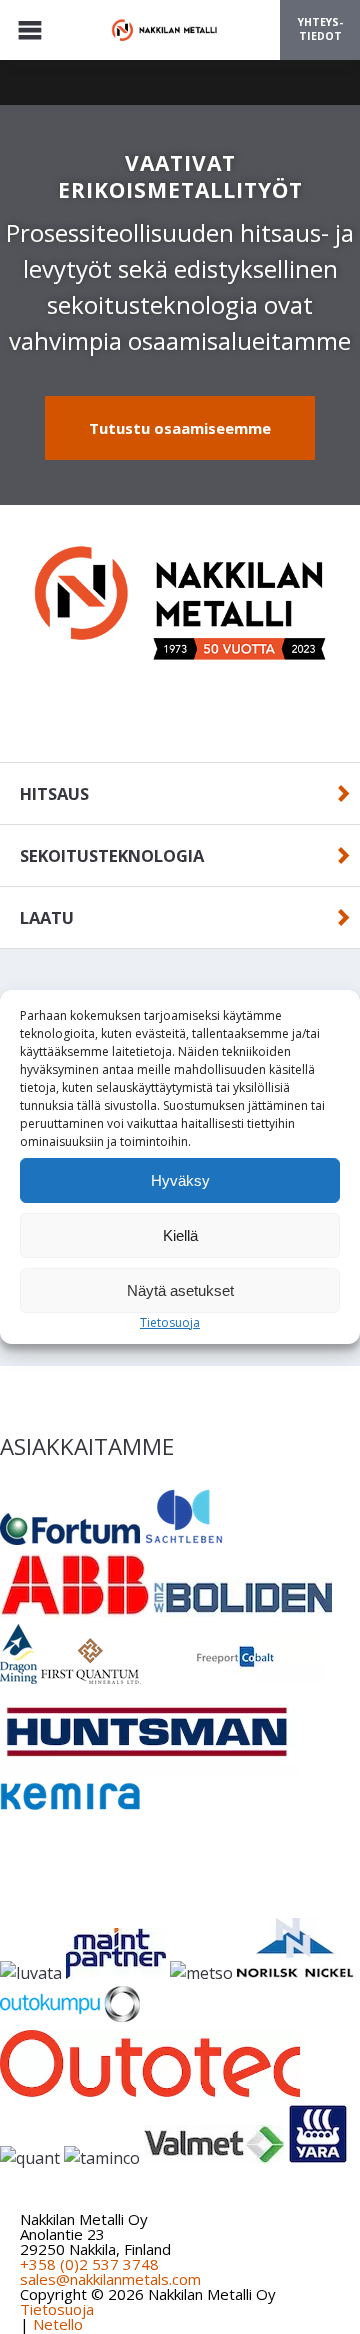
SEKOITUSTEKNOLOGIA (112, 855)
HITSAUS (54, 793)
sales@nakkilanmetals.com (110, 2279)
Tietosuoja (170, 1322)
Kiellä (180, 1235)
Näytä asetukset (180, 1290)
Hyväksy (180, 1180)
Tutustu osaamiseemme (180, 428)
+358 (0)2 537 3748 (89, 2264)
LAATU (47, 917)
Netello (58, 2324)
